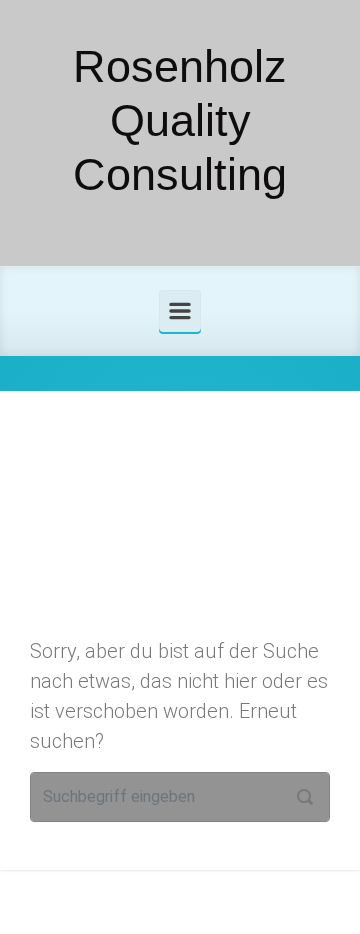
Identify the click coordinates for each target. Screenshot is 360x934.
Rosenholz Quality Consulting (180, 120)
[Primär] (180, 311)
